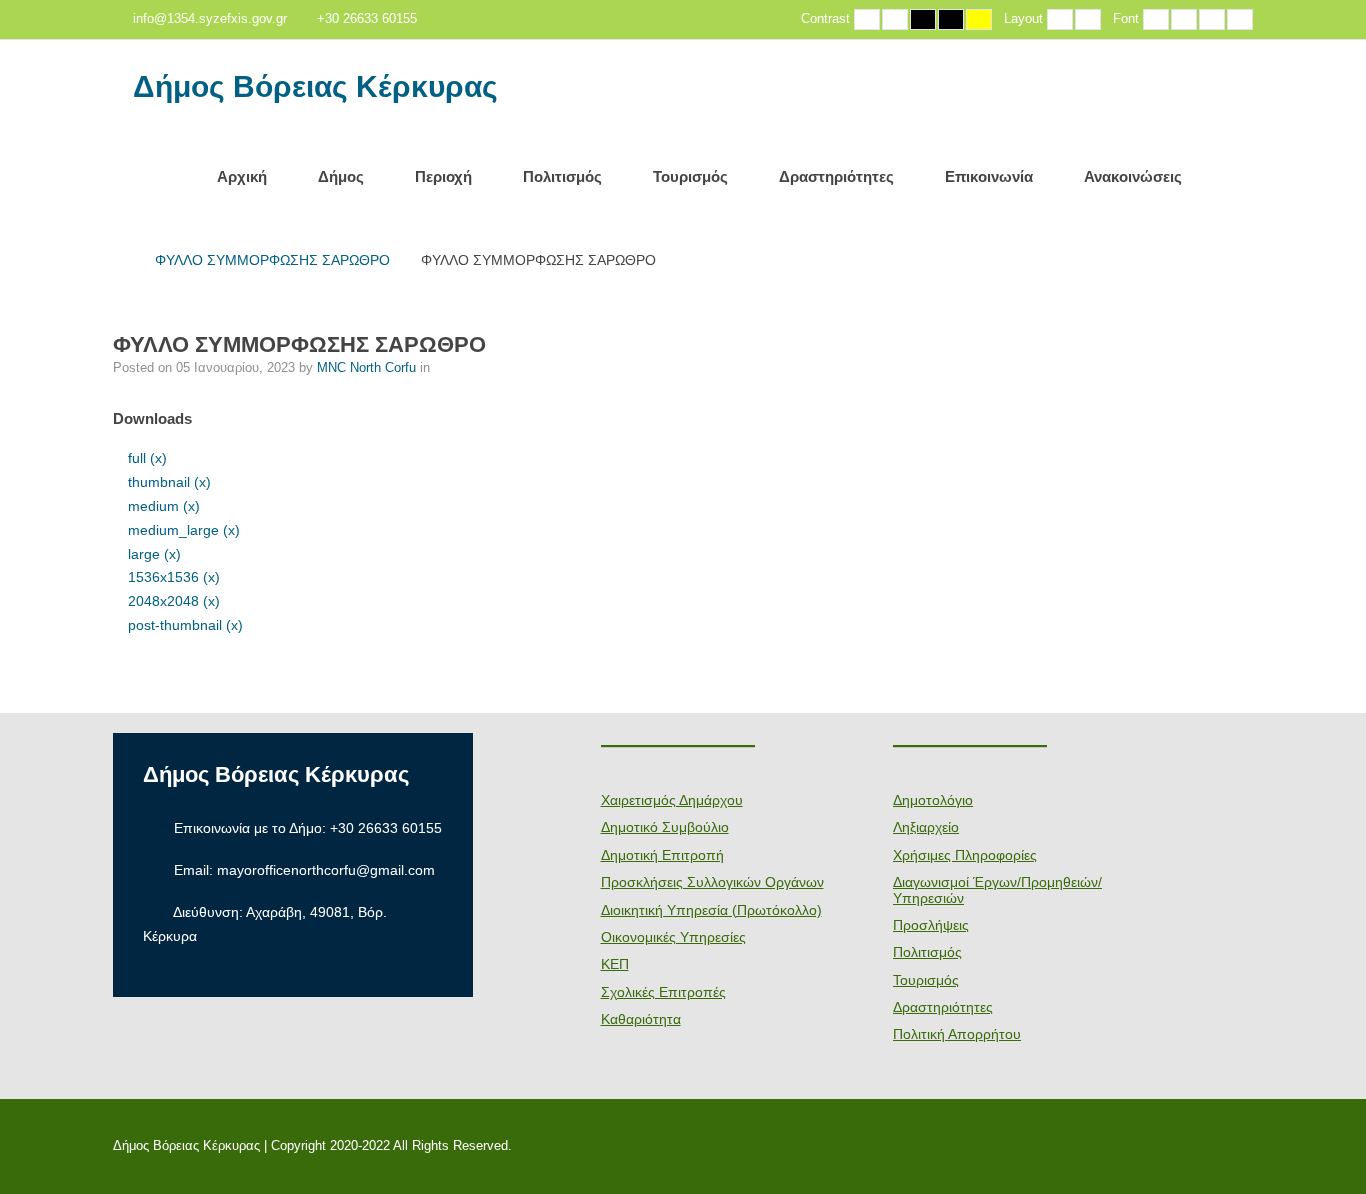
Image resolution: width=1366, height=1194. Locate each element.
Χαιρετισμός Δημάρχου (672, 800)
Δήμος (341, 176)
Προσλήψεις (931, 925)
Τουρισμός (690, 176)
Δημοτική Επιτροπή (662, 855)
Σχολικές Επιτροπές (663, 992)
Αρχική (242, 176)
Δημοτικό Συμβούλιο (665, 827)
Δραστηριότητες (836, 176)
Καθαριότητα (641, 1019)
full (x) (147, 458)
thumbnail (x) (169, 482)
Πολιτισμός (562, 176)
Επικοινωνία (989, 176)
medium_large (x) (184, 530)
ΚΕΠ (615, 964)
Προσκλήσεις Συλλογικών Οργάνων (712, 882)
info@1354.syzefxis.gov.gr (210, 19)
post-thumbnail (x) (185, 625)
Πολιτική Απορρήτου (957, 1034)
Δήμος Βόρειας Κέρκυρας (315, 87)
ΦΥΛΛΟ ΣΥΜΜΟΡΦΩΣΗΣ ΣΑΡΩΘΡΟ (272, 260)
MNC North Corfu (368, 368)
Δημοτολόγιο (933, 800)
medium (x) (164, 506)
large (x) (154, 554)
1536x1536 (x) (174, 577)
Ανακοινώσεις (1133, 176)
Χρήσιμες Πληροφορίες (965, 855)
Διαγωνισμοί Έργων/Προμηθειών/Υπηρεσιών (997, 889)
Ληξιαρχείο (926, 827)
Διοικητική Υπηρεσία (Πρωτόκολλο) (711, 910)
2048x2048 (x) (174, 601)
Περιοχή (443, 176)
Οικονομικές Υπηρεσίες (673, 937)
